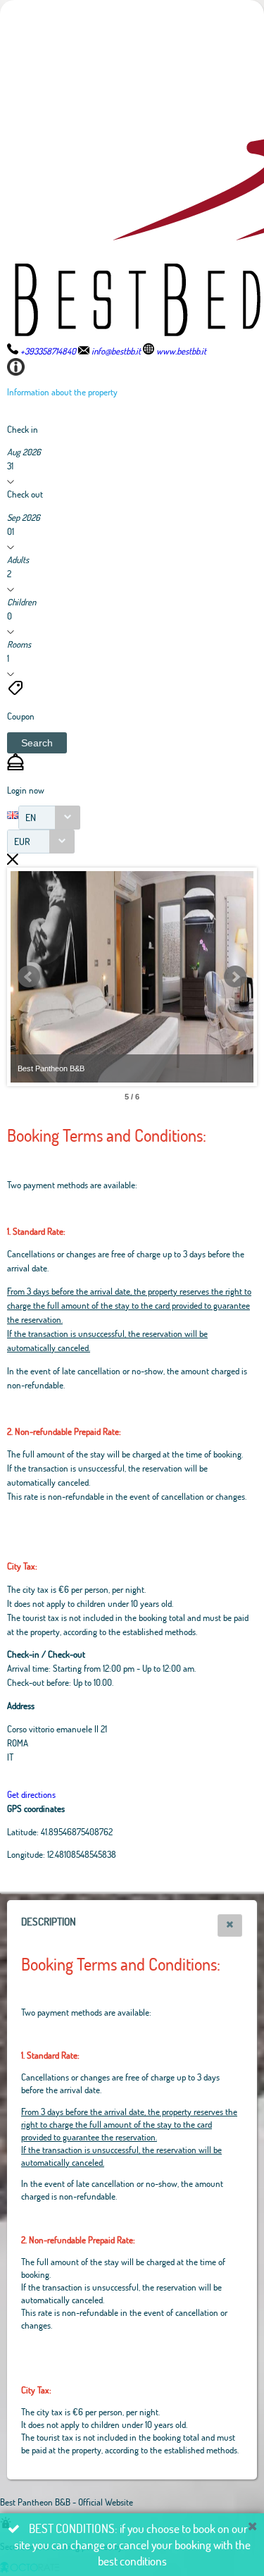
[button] (37, 743)
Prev (29, 977)
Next (235, 977)
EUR (22, 841)
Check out (25, 494)
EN (31, 817)
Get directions (31, 1794)
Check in (23, 429)
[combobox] (49, 818)
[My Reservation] (15, 767)
